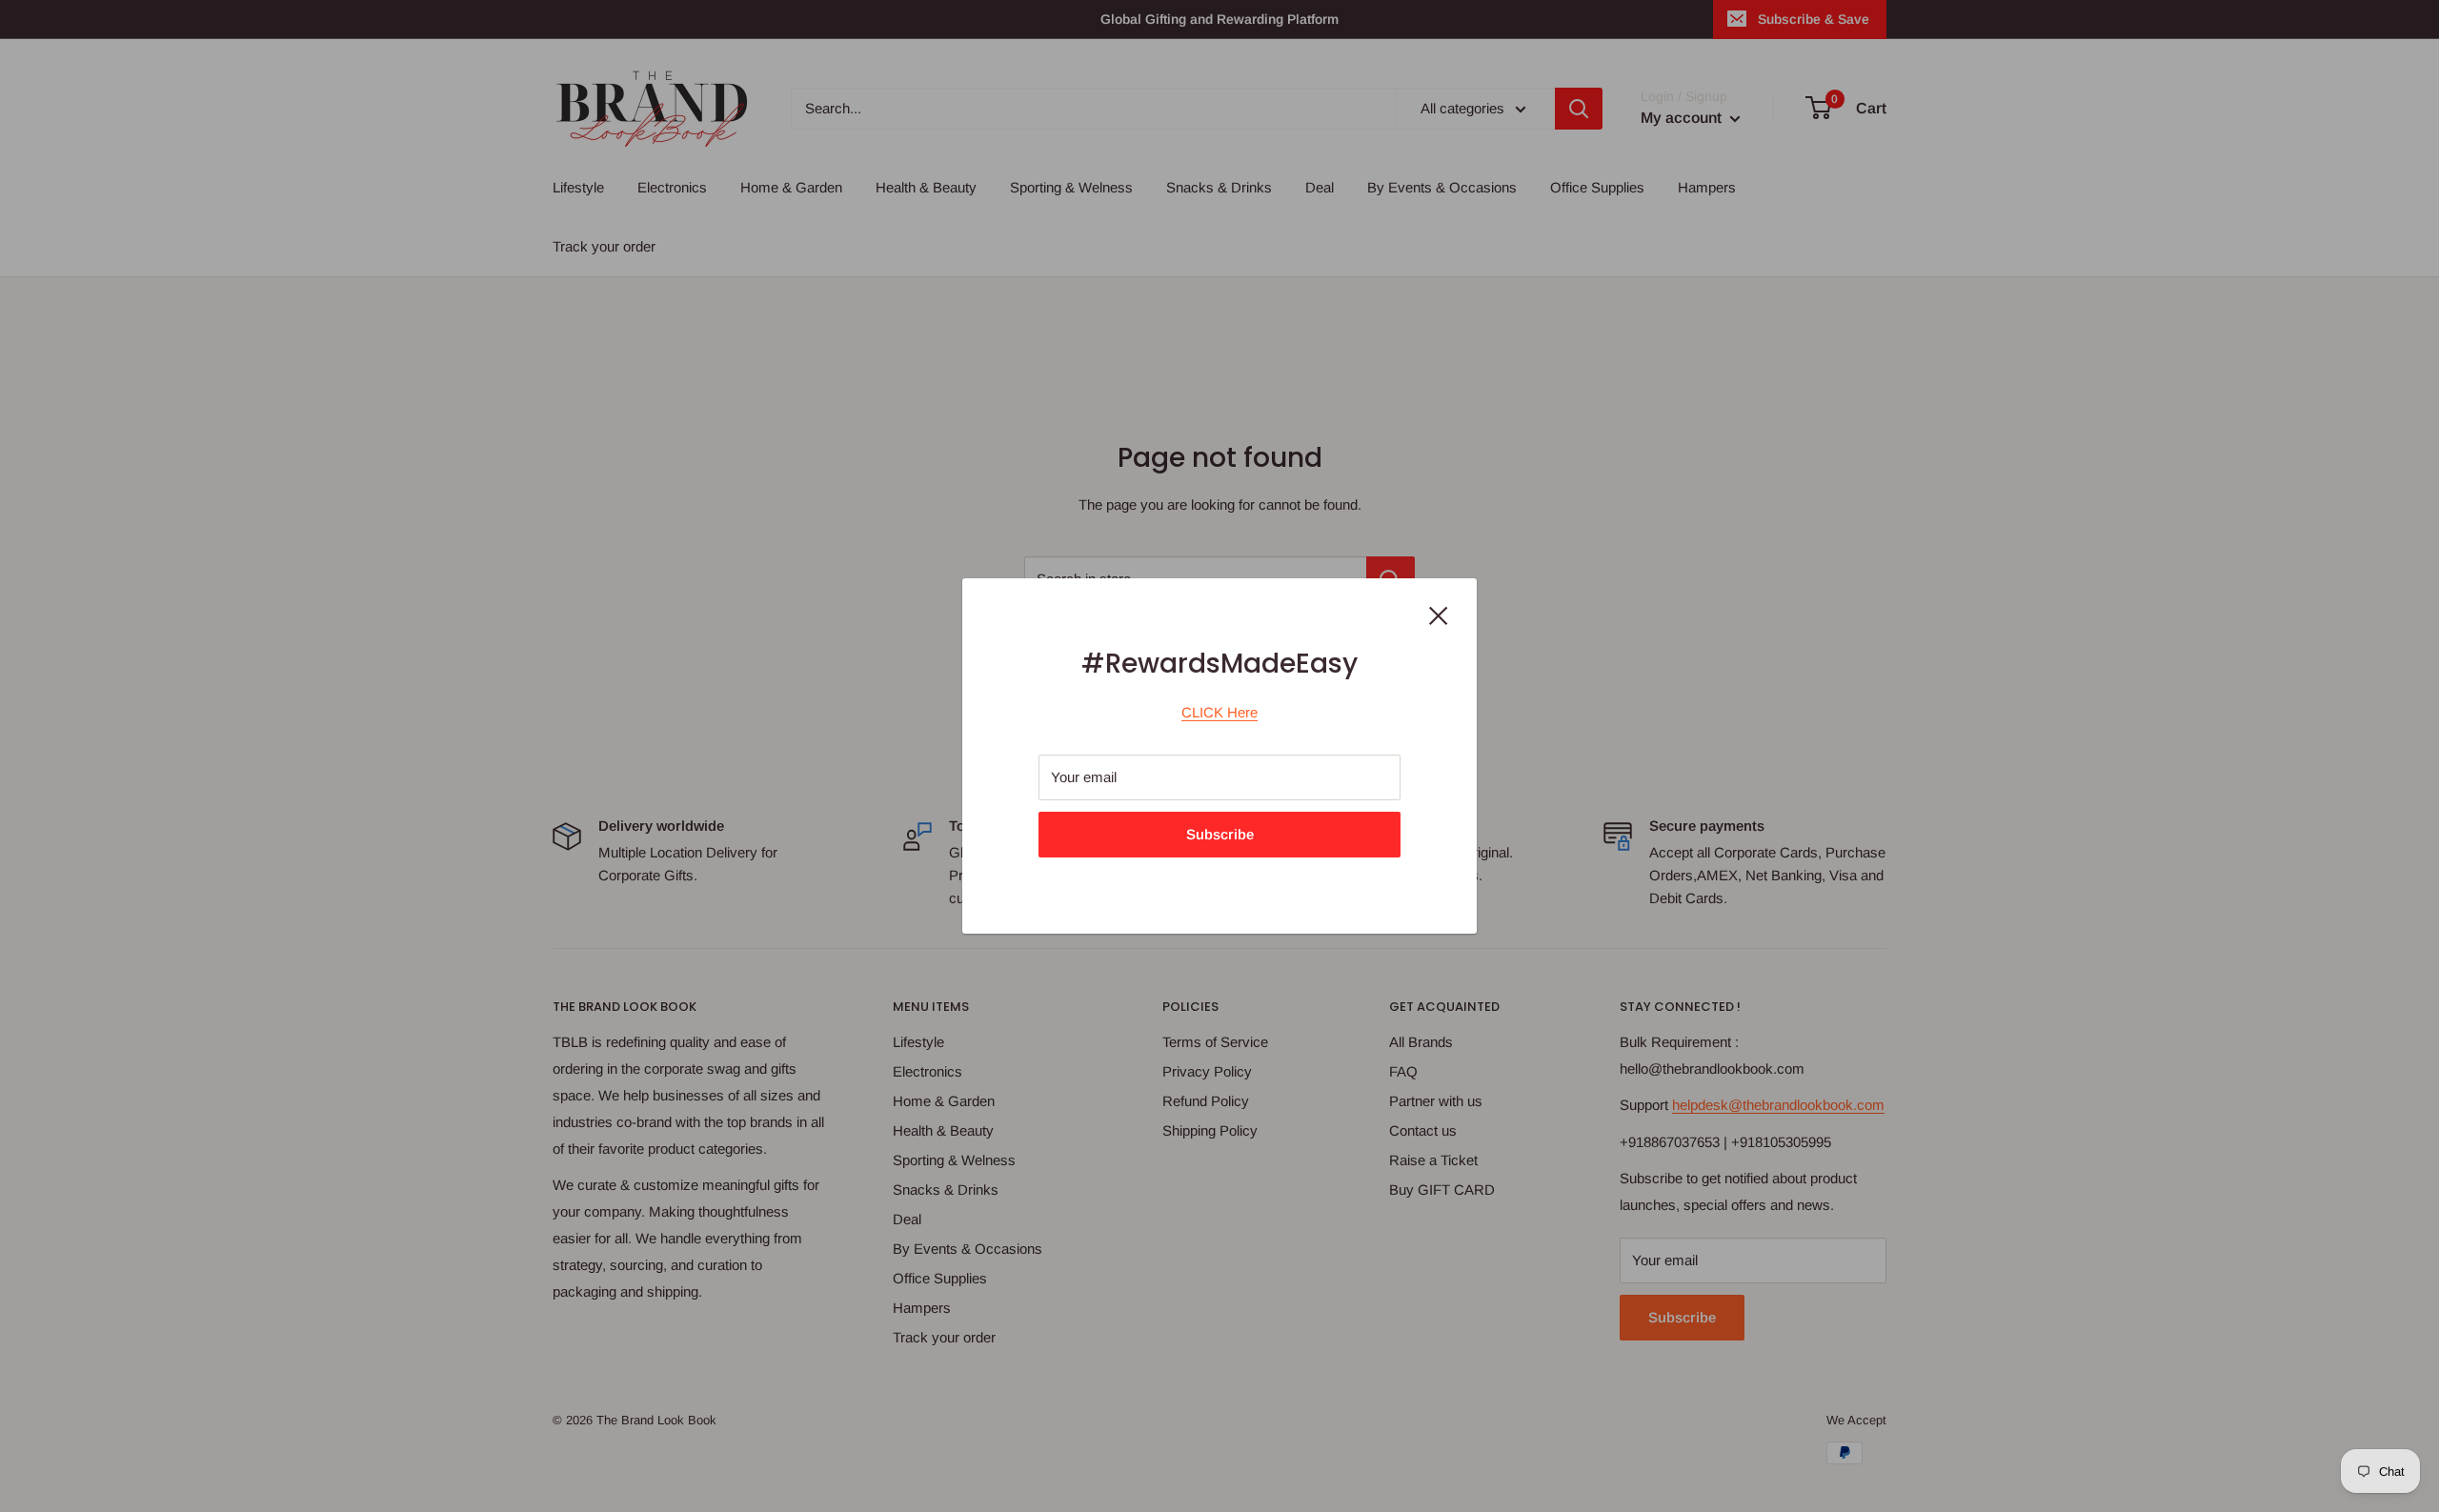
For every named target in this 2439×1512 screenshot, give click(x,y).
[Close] (1439, 615)
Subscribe (1220, 834)
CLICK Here (1219, 712)
